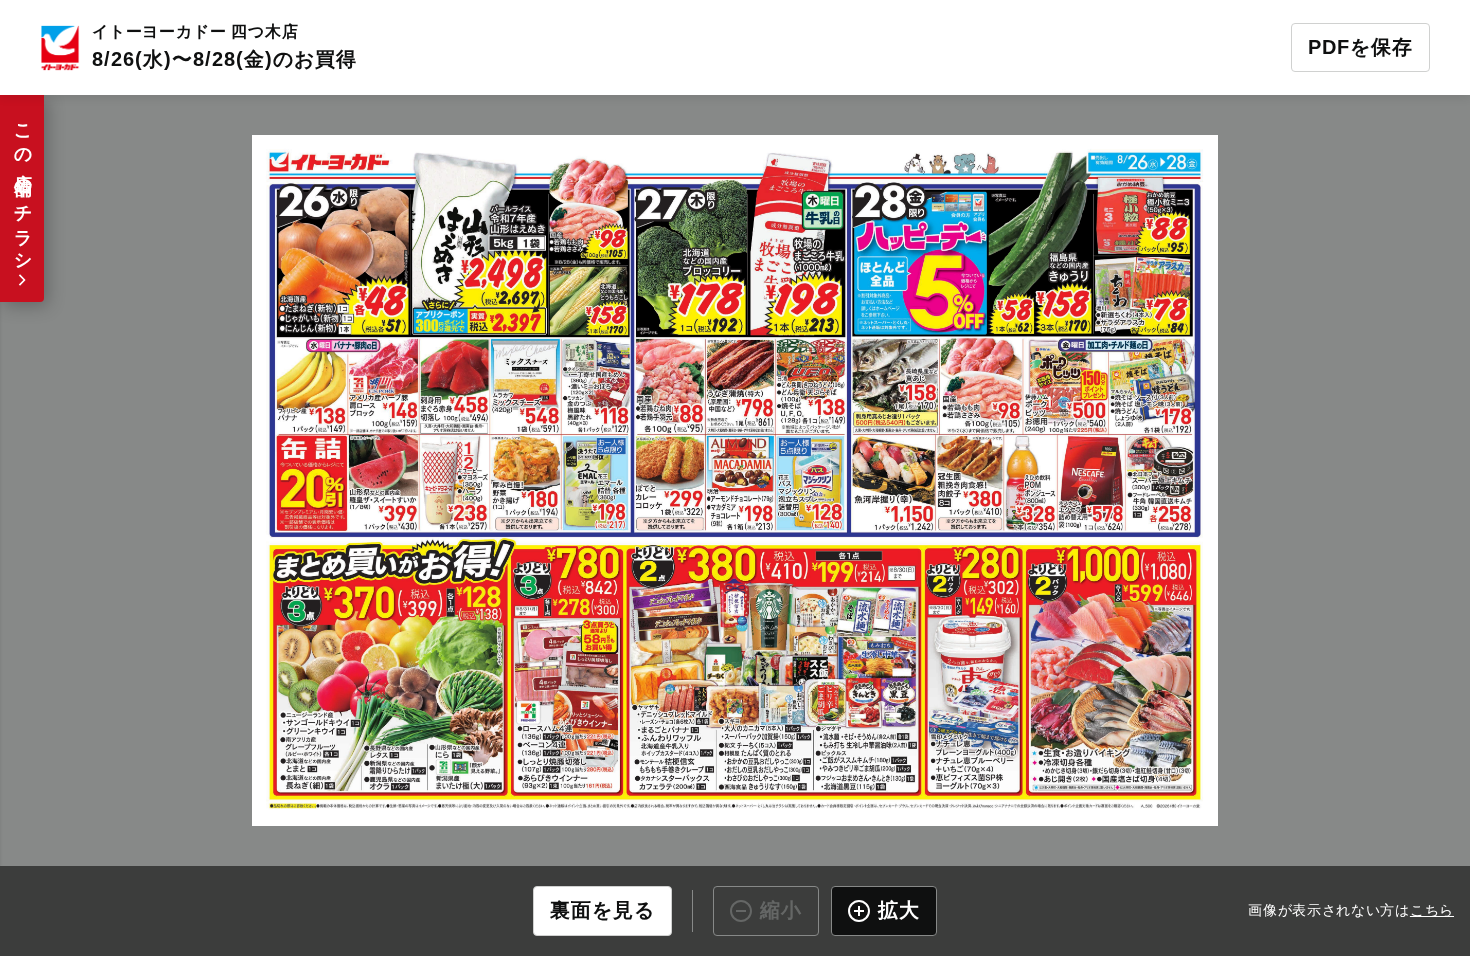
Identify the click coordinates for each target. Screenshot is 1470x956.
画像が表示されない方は (1351, 909)
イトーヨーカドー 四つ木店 (195, 31)
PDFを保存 (1360, 47)
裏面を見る (602, 910)
